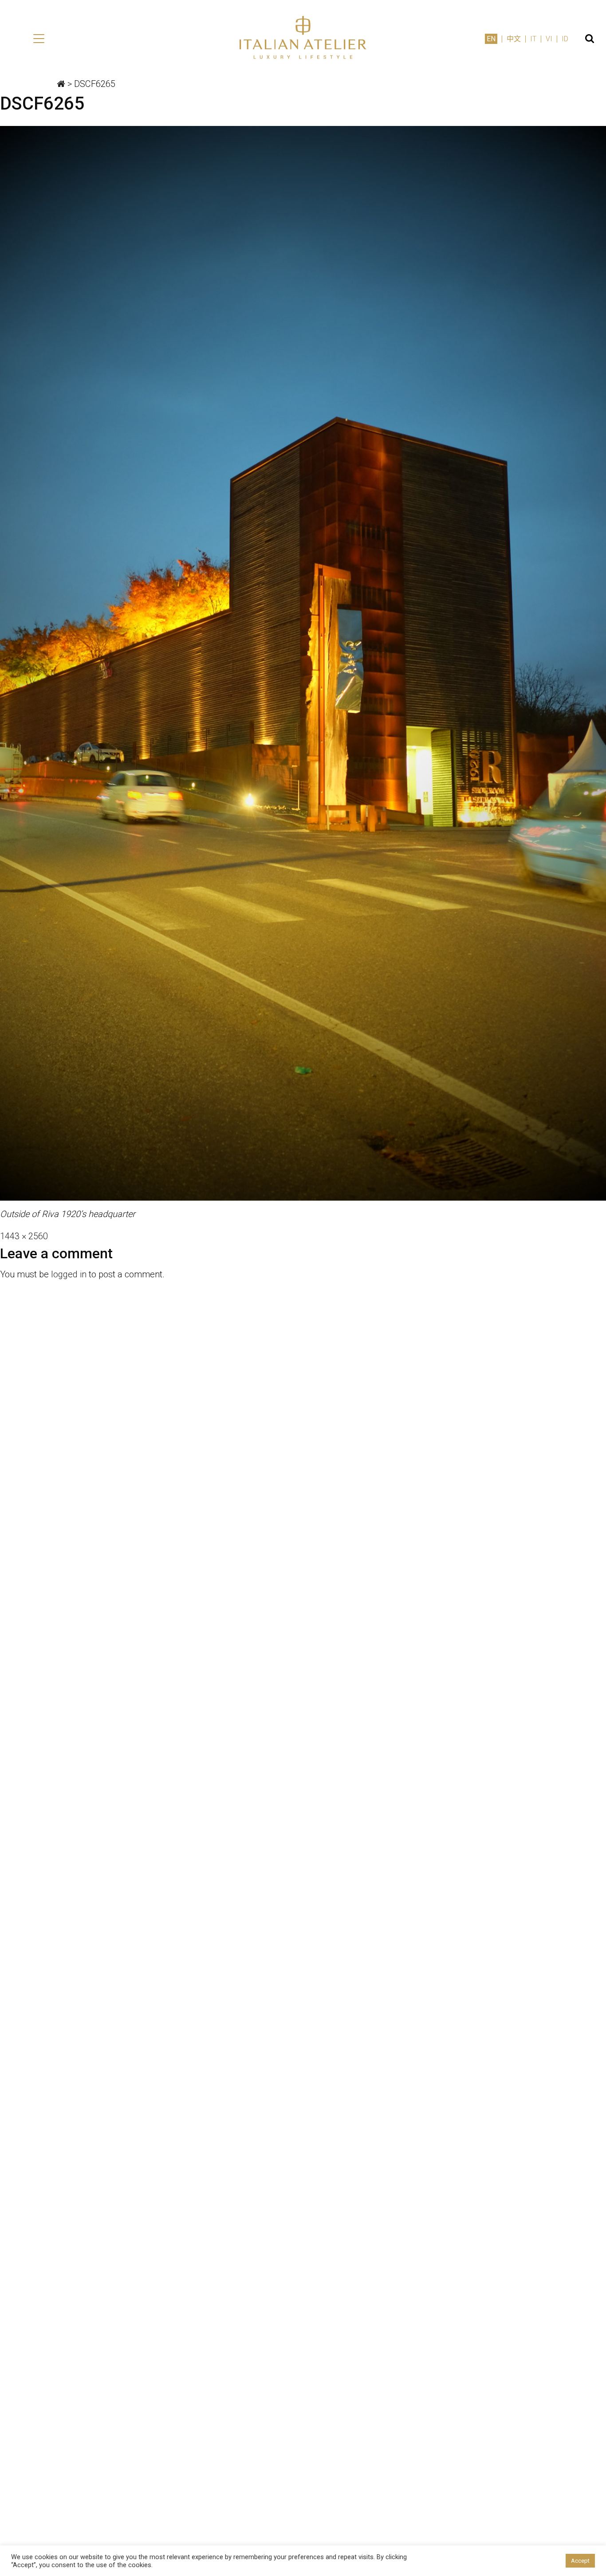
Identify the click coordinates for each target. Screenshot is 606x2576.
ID (565, 39)
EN (491, 39)
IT (533, 39)
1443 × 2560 (24, 1236)
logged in (69, 1274)
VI (549, 39)
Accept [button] (580, 2561)
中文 (514, 39)
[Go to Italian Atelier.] (61, 84)
